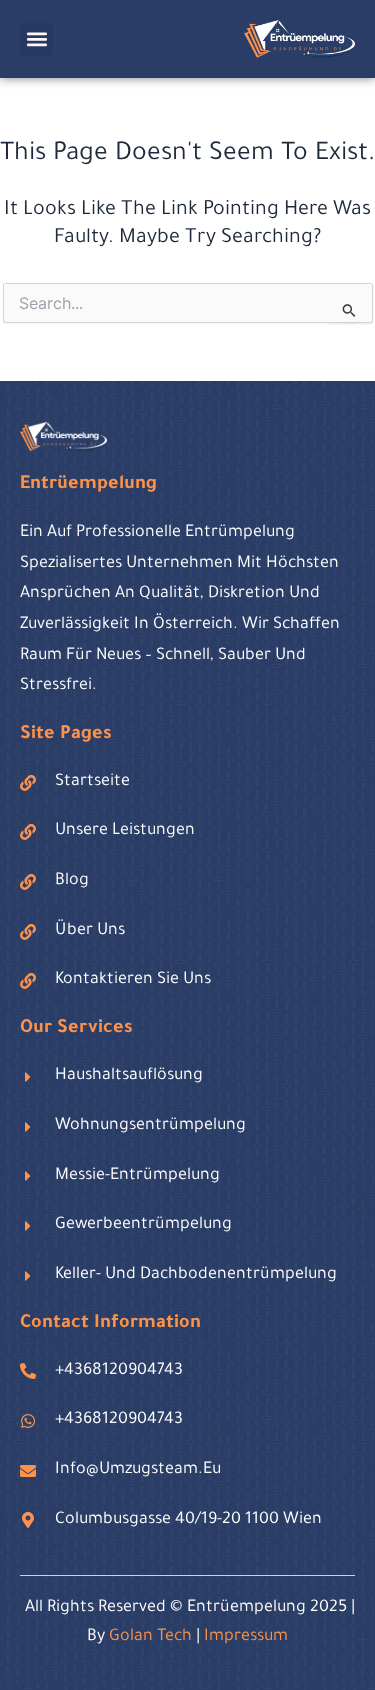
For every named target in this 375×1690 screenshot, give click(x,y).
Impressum (246, 1637)
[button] (36, 39)
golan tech (150, 1637)
